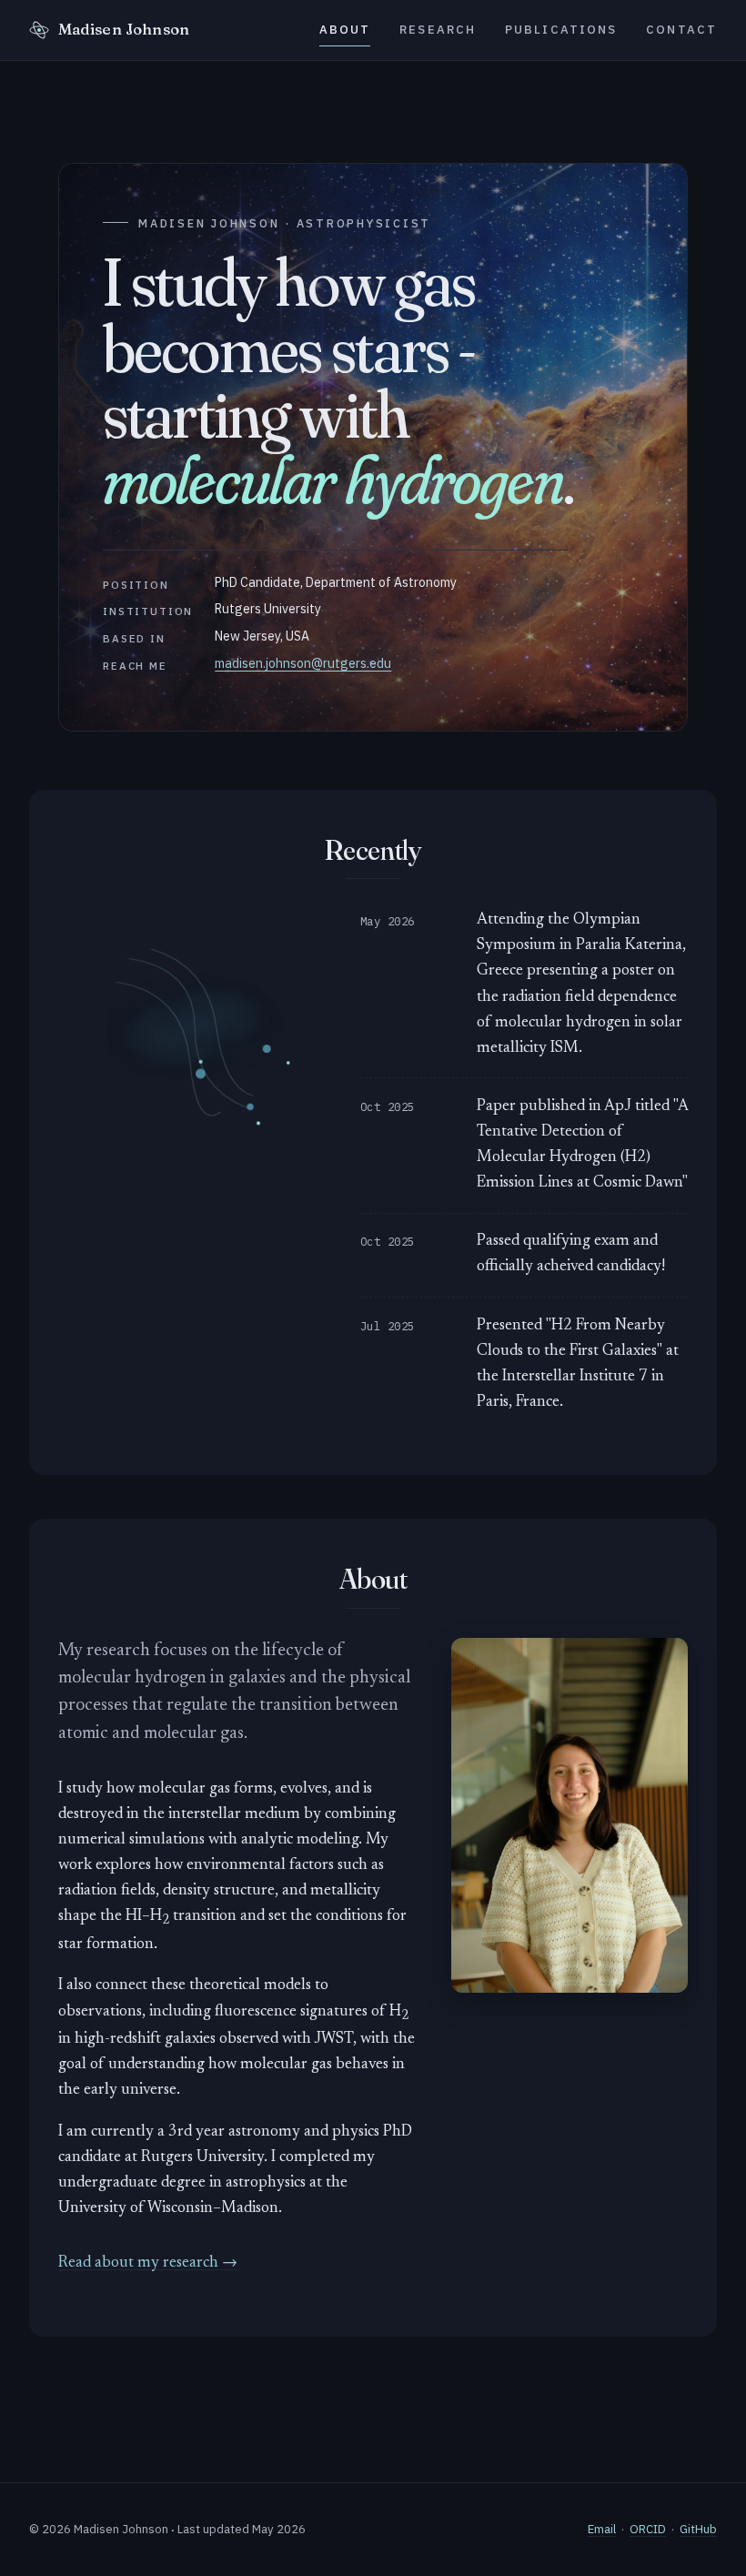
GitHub (698, 2529)
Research (438, 30)
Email (602, 2529)
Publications (561, 30)
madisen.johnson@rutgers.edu (303, 663)
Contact (681, 30)
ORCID (648, 2529)
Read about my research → (148, 2263)
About (345, 30)
